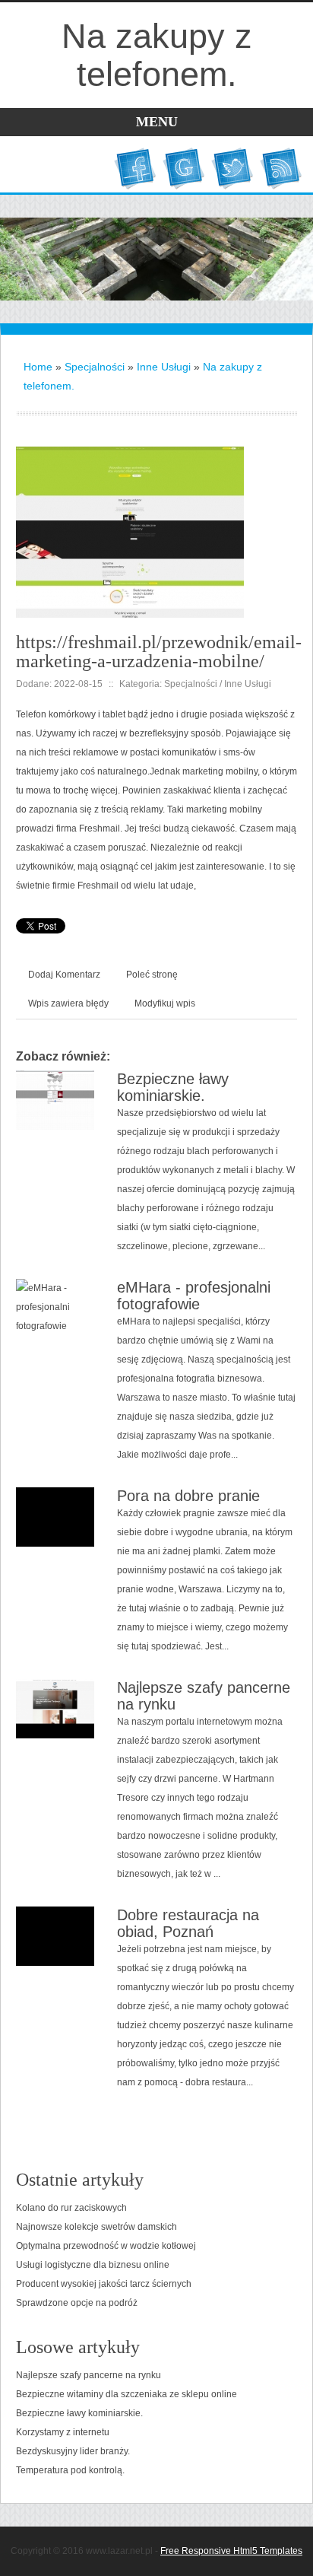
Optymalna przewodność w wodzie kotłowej (106, 2246)
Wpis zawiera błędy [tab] (68, 1003)
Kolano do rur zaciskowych (71, 2208)
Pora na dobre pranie (188, 1496)
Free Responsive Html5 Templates (231, 2551)
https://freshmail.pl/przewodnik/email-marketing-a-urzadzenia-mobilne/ (159, 652)
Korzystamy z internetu (63, 2432)
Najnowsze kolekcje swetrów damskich (96, 2227)
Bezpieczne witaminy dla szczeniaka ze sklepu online (126, 2394)
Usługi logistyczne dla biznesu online (93, 2265)
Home (38, 367)
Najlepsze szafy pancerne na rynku (89, 2375)
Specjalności (95, 367)
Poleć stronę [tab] (152, 975)
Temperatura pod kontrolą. (70, 2470)
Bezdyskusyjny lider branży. (73, 2451)
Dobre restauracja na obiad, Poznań (188, 1923)
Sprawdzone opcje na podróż (77, 2303)
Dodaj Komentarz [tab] (64, 975)
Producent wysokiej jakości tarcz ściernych (104, 2284)
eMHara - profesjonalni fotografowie (194, 1296)
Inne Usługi (164, 367)
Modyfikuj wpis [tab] (165, 1003)
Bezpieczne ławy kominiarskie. (173, 1087)
